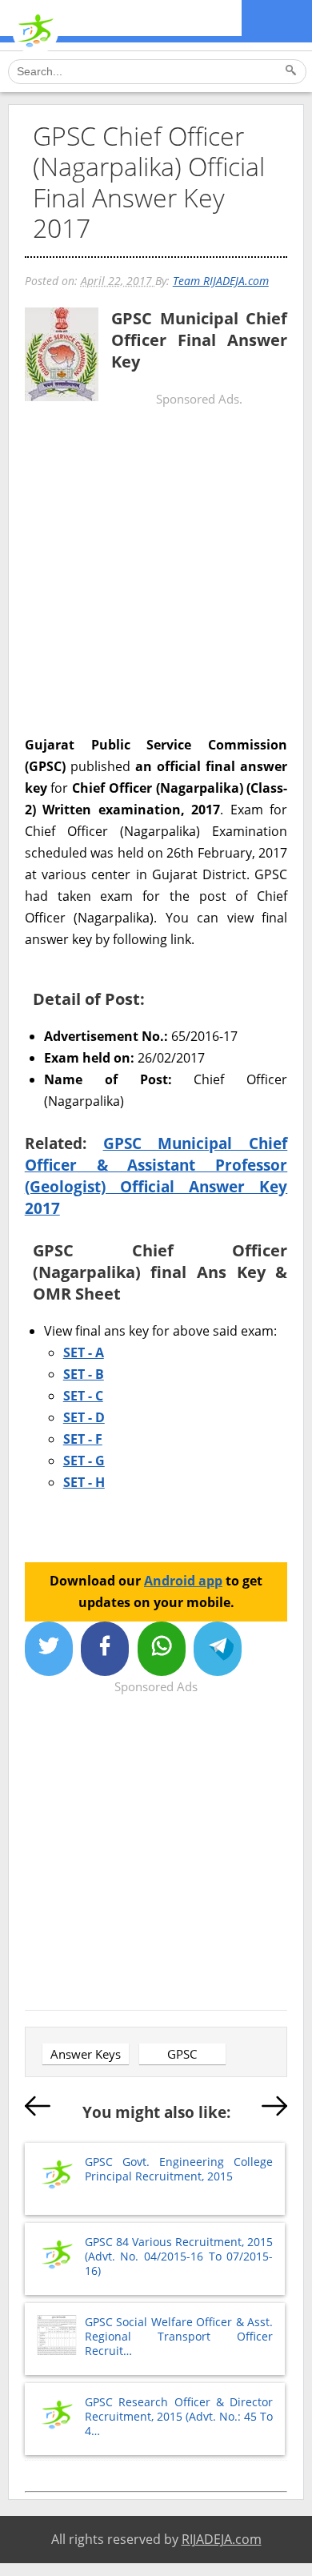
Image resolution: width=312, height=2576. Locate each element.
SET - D (84, 1417)
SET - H (84, 1482)
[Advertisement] (156, 577)
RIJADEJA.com (222, 2539)
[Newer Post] (38, 2109)
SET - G (84, 1461)
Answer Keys (86, 2054)
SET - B (84, 1374)
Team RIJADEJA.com (221, 281)
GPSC (182, 2054)
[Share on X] (49, 1649)
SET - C (83, 1396)
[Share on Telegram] (218, 1649)
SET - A (84, 1352)
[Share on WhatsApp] (162, 1649)
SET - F (83, 1439)
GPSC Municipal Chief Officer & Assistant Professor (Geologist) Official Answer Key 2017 (156, 1175)
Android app (183, 1581)
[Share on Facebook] (105, 1649)
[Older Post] (274, 2109)
